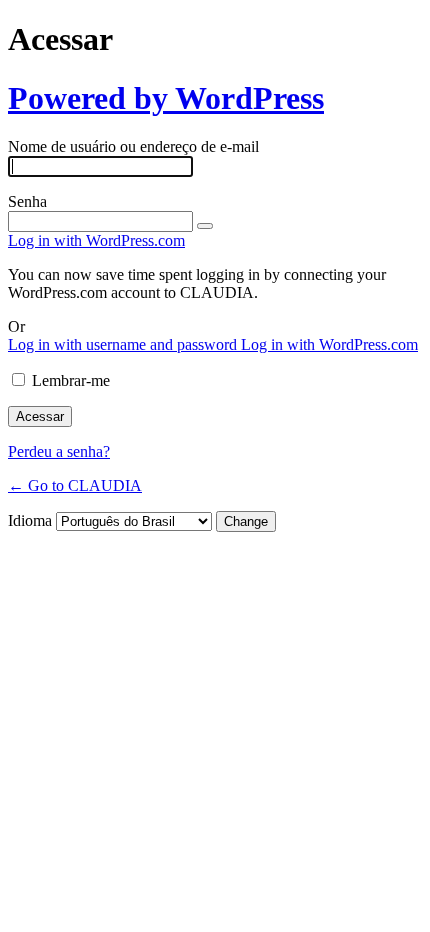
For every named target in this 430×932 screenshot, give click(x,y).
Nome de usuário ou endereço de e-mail (133, 146)
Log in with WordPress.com (96, 240)
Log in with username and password (124, 344)
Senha (27, 201)
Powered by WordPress (166, 98)
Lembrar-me (71, 380)
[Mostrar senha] (205, 226)
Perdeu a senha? (59, 451)
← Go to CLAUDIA (75, 485)
